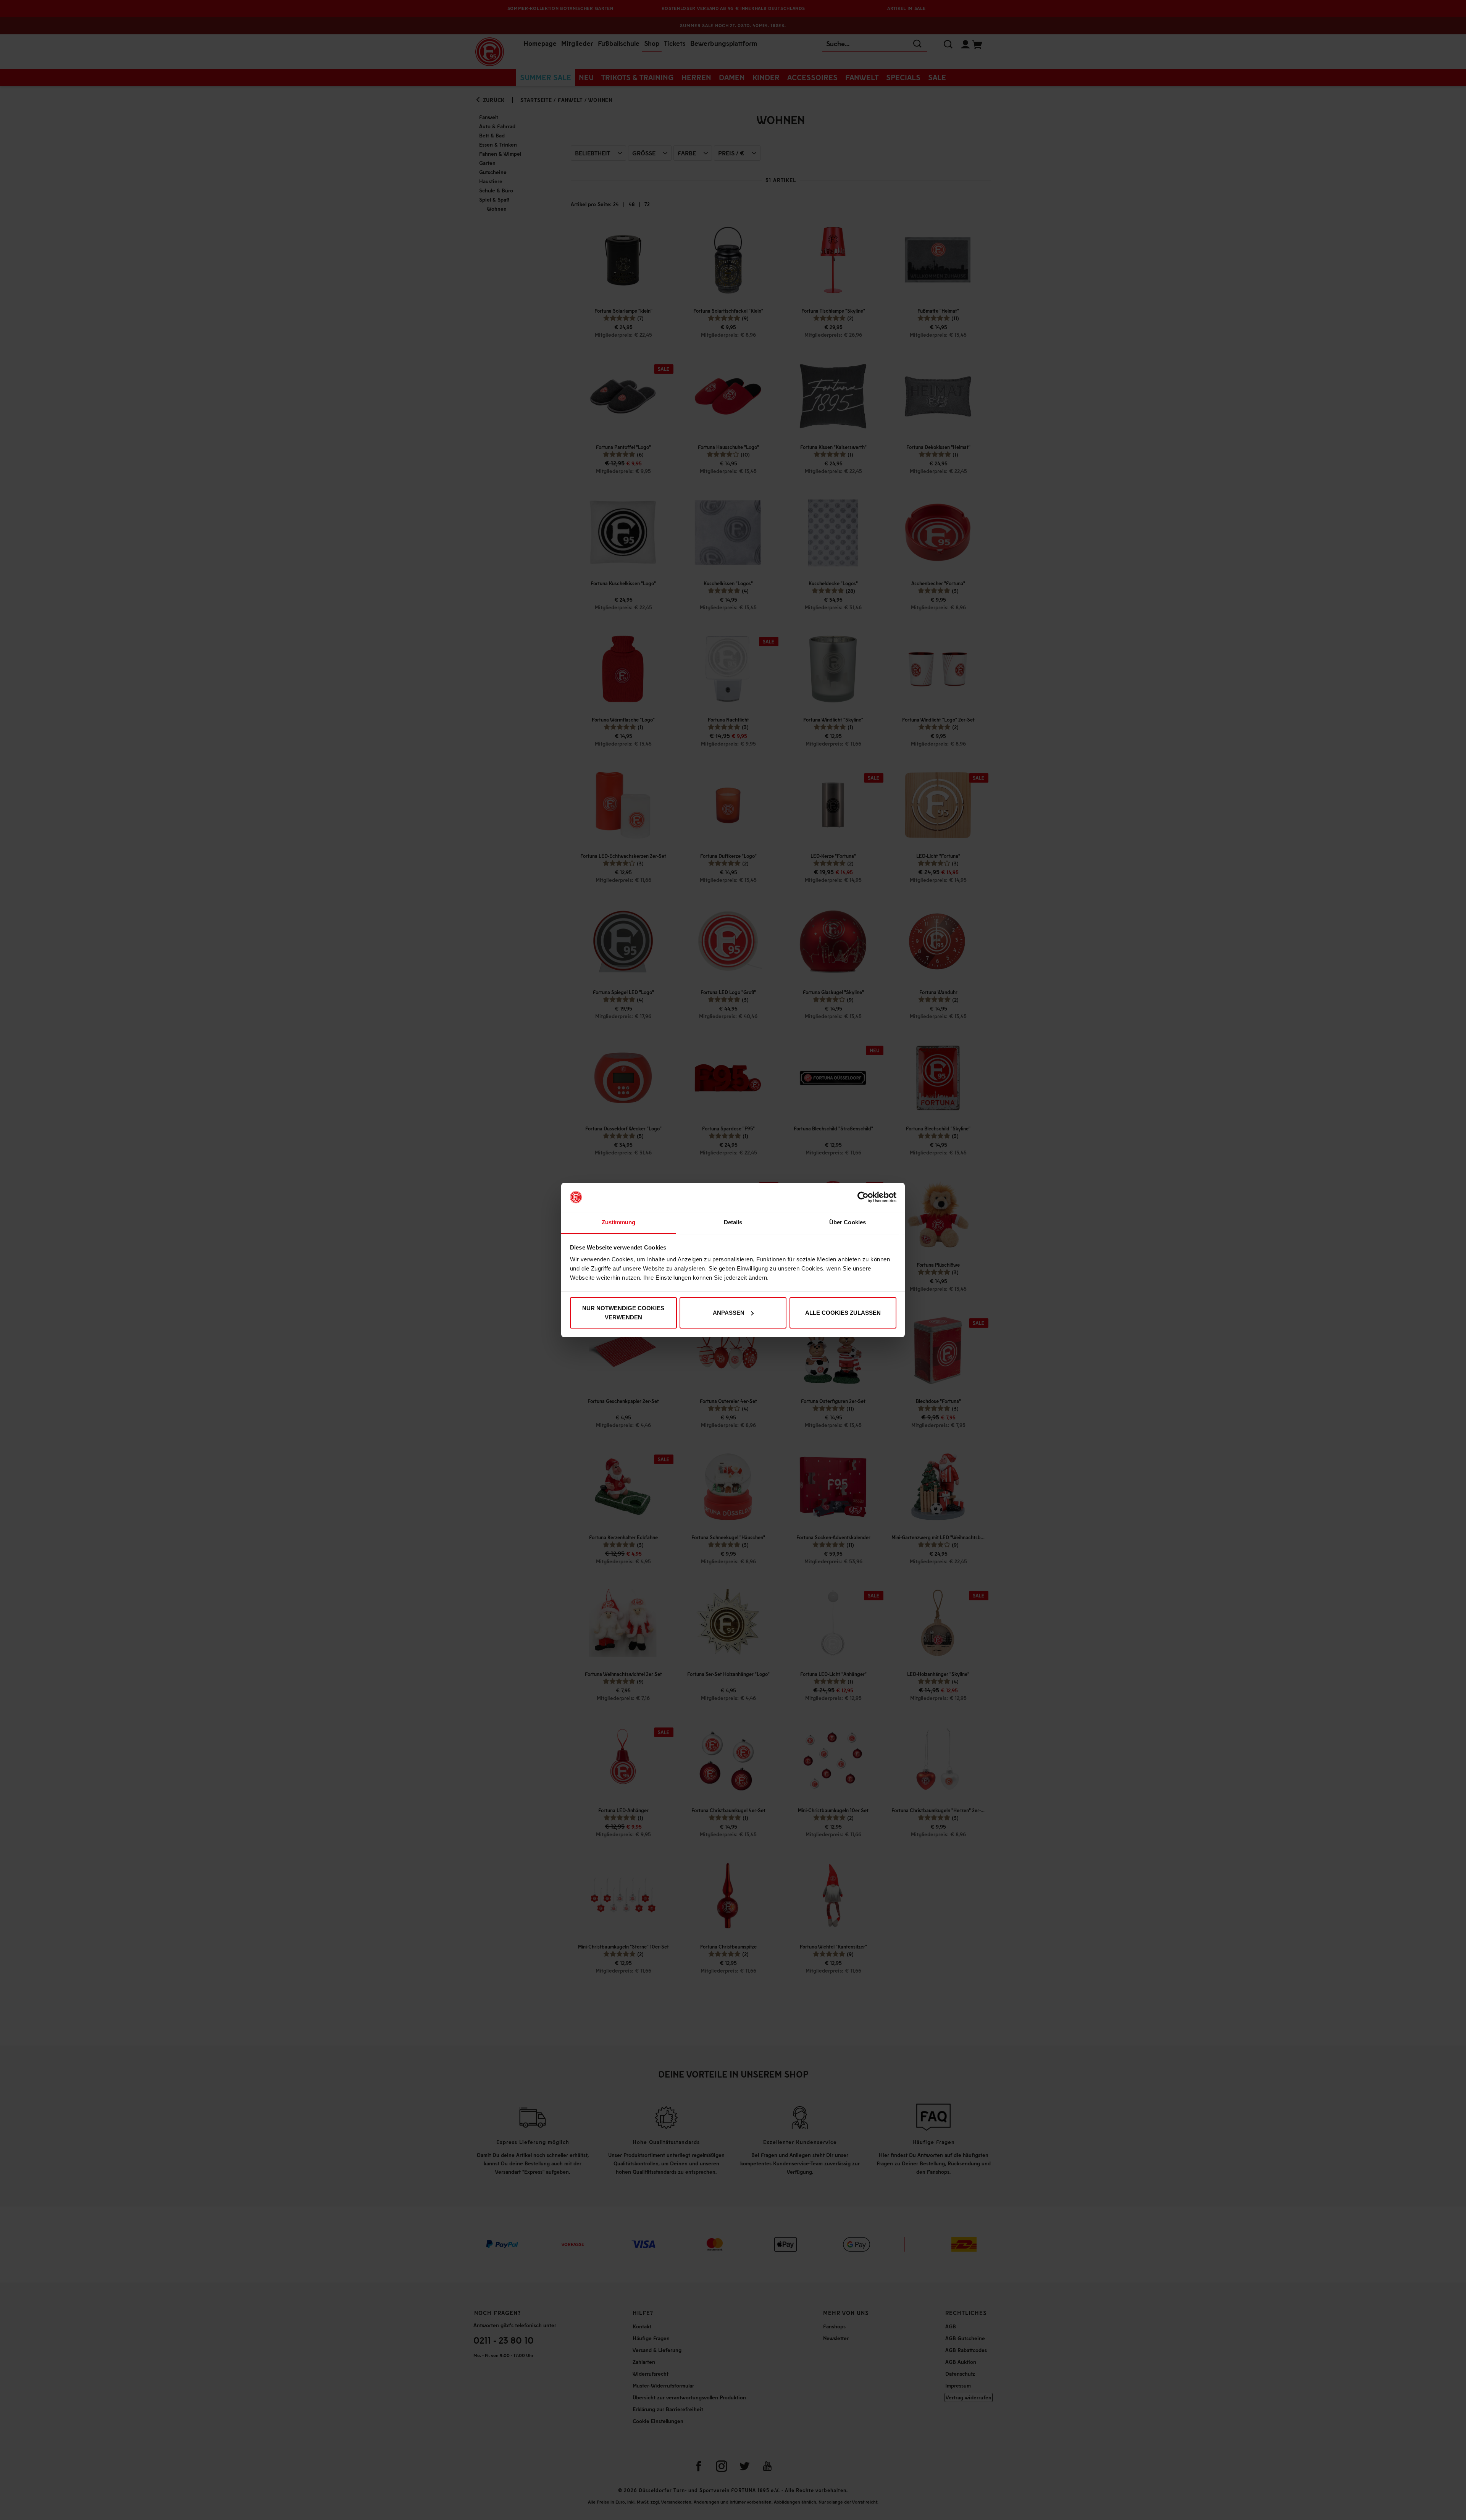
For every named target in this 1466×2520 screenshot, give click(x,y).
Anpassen (729, 1313)
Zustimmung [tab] (619, 1222)
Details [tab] (733, 1222)
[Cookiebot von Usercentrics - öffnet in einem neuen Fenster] (863, 1197)
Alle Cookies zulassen (843, 1313)
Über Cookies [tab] (848, 1222)
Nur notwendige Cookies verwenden (623, 1313)
